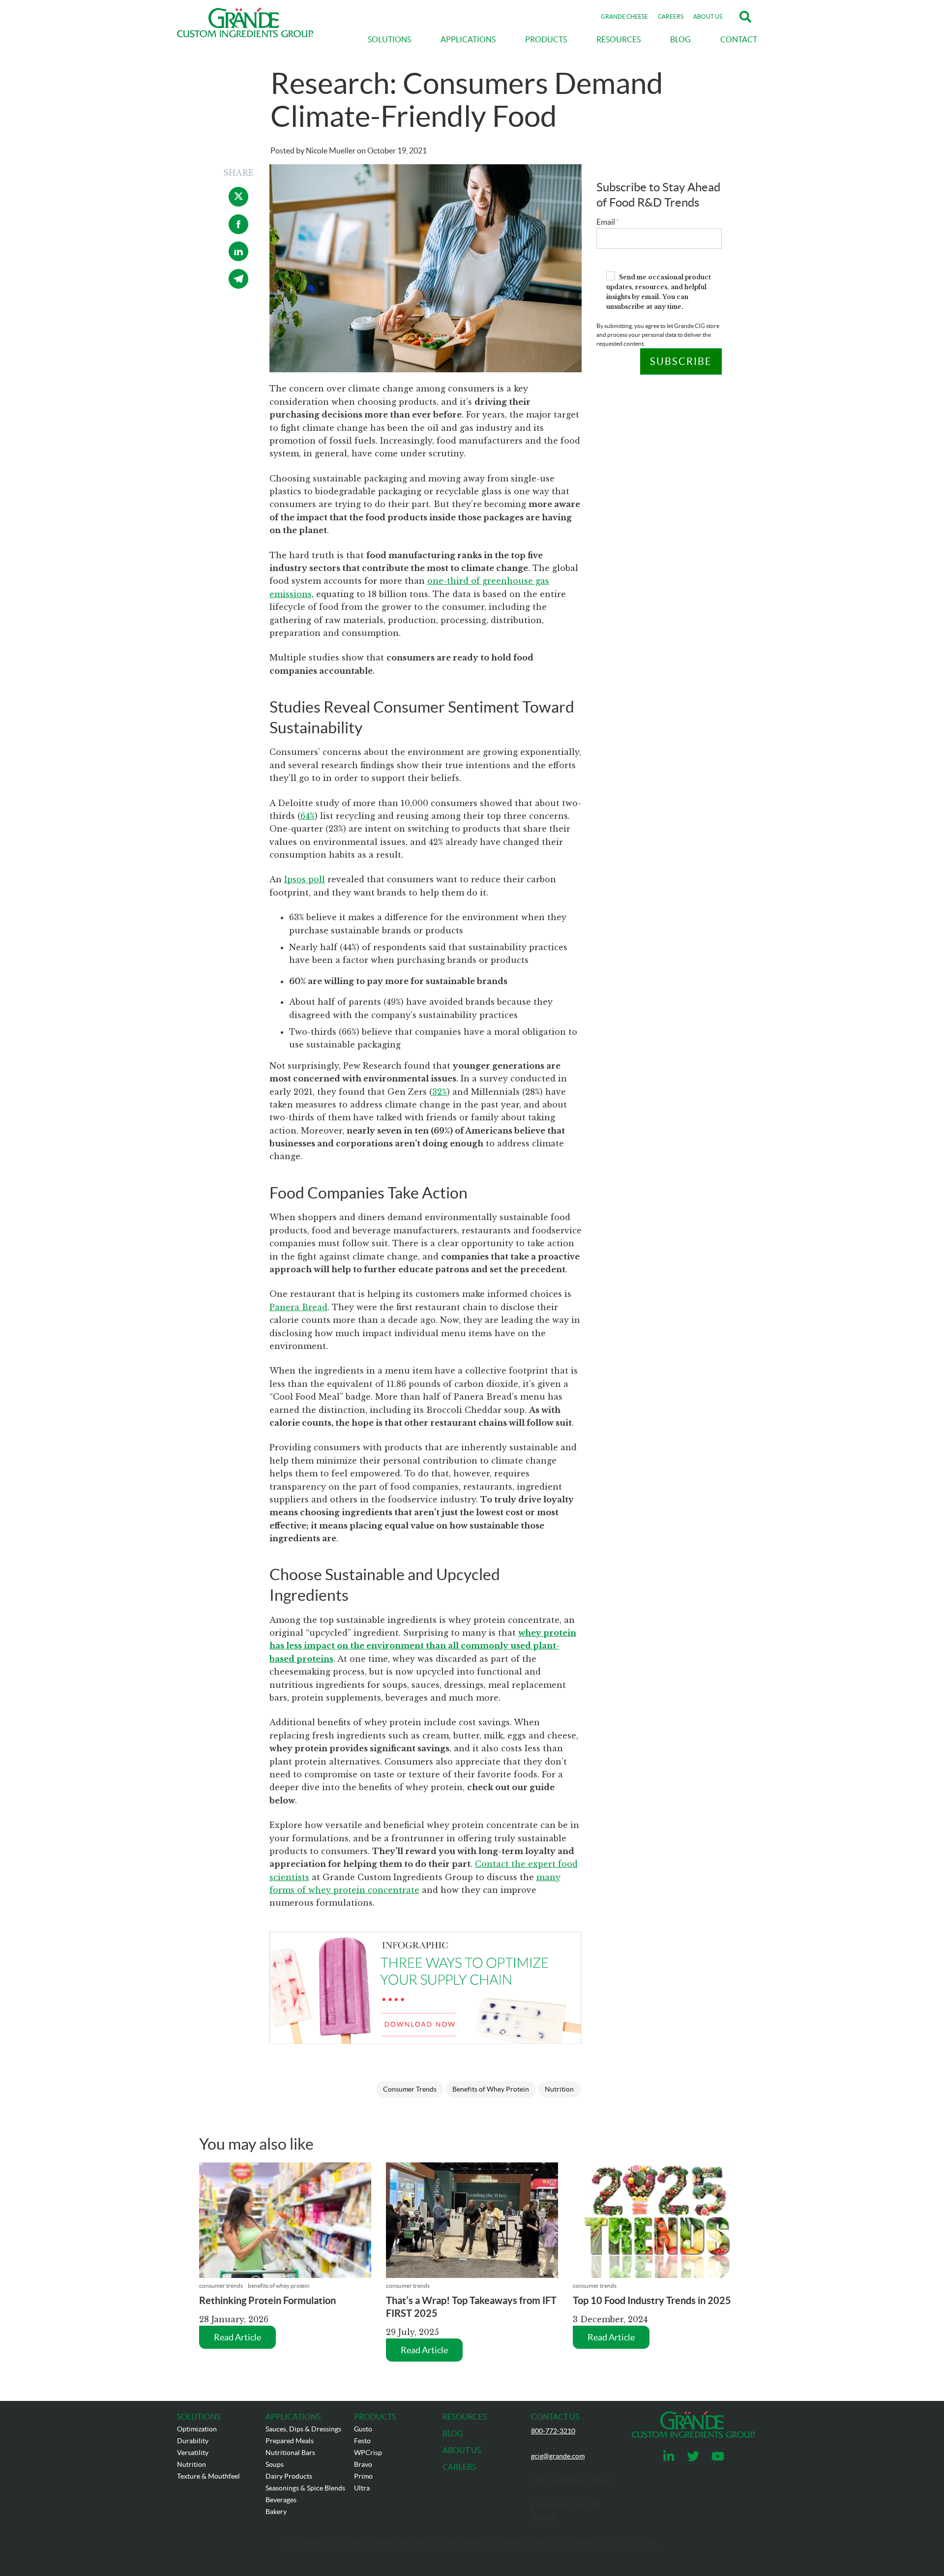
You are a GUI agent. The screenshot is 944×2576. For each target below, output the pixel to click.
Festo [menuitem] (362, 2441)
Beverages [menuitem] (281, 2500)
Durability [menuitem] (193, 2441)
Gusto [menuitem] (363, 2429)
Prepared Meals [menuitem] (290, 2441)
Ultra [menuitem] (362, 2488)
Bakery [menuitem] (276, 2512)
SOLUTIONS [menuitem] (389, 39)
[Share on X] (238, 204)
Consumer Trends (410, 2089)
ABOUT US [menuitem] (462, 2450)
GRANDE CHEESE (624, 16)
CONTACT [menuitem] (739, 39)
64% (308, 816)
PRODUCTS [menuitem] (546, 39)
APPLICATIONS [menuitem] (468, 39)
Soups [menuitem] (275, 2464)
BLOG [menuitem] (680, 39)
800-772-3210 (553, 2431)
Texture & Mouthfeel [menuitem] (208, 2476)
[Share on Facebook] (238, 231)
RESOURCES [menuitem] (619, 39)
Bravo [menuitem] (363, 2464)
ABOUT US (708, 16)
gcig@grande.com (558, 2456)
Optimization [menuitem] (197, 2429)
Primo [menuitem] (363, 2476)
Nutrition (559, 2089)
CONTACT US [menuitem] (555, 2417)
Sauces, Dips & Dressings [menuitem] (303, 2429)
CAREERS (671, 16)
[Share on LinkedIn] (238, 258)
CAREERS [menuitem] (459, 2467)
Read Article (237, 2337)
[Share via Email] (238, 286)
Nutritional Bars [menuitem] (290, 2453)
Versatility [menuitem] (193, 2453)
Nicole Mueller (331, 150)
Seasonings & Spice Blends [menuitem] (305, 2488)
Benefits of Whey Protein (491, 2089)
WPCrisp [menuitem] (368, 2453)
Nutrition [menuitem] (192, 2464)
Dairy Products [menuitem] (289, 2476)
